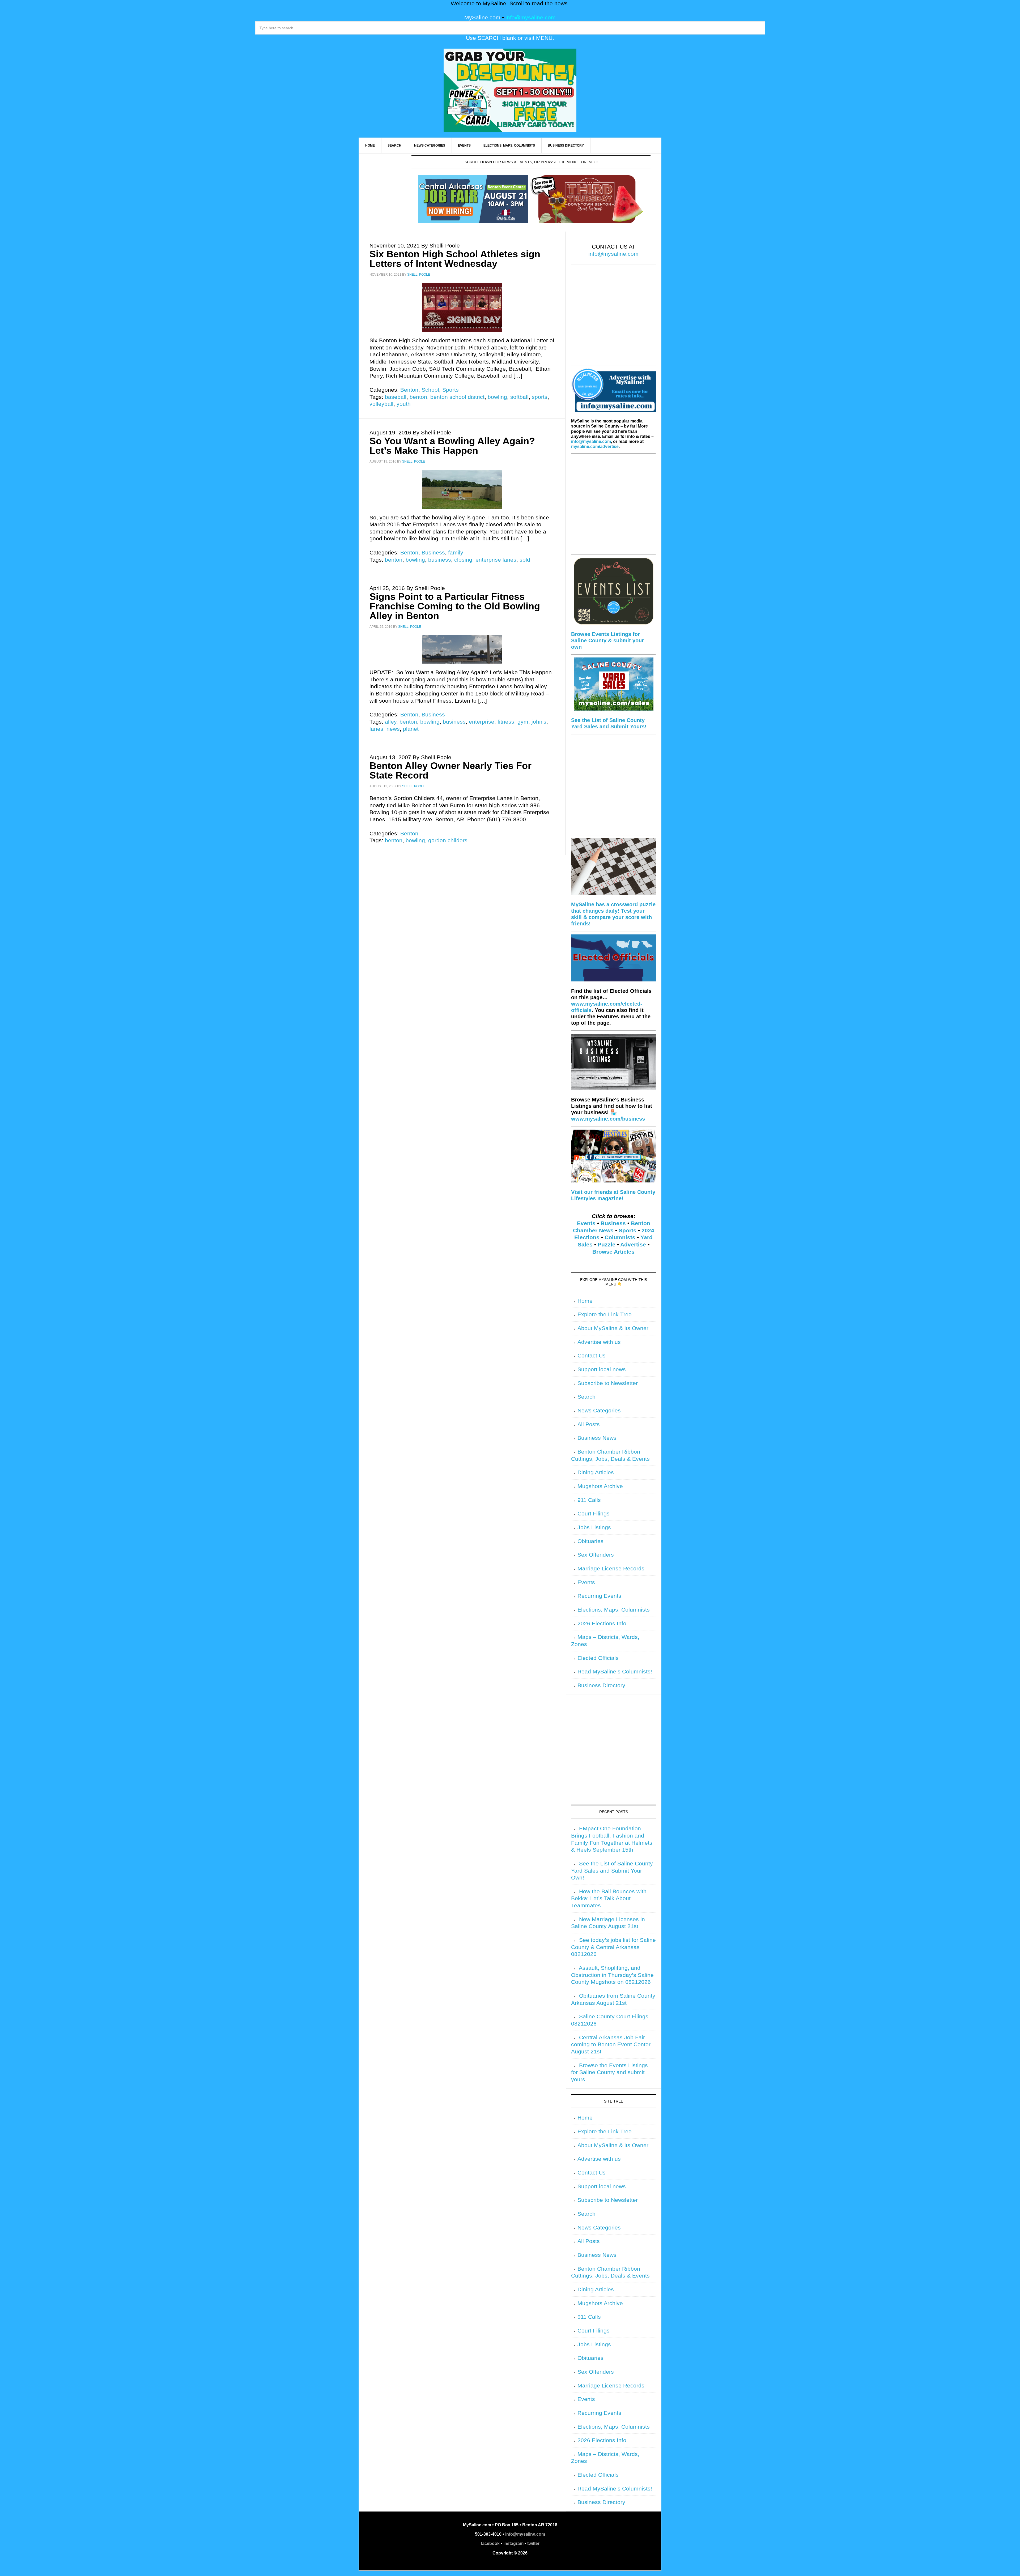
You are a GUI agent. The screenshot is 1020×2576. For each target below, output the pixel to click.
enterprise (482, 722)
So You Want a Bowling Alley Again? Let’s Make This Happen (452, 446)
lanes (376, 729)
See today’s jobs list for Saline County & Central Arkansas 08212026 (613, 1947)
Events (586, 1223)
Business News (597, 1438)
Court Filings (594, 1514)
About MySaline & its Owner (613, 1328)
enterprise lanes (496, 560)
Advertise (633, 1245)
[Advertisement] (613, 318)
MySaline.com (482, 18)
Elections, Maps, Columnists (614, 1610)
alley (391, 722)
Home (585, 1301)
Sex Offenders (596, 1555)
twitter (533, 2543)
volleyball (381, 404)
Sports (450, 390)
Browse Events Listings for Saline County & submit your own (607, 640)
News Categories (599, 1411)
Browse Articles (613, 1252)
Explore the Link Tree (605, 1314)
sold (525, 560)
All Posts (589, 1424)
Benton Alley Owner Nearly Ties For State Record (450, 770)
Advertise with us (599, 1342)
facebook (490, 2543)
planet (411, 729)
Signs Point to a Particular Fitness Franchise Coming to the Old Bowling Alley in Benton (455, 606)
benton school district (457, 397)
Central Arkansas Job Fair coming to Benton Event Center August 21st (611, 2045)
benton (418, 397)
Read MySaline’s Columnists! (615, 1672)
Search (586, 1397)
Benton (409, 390)
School (430, 390)
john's (539, 722)
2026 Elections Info (602, 1624)
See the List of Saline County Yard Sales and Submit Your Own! (612, 1871)
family (456, 553)
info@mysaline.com (531, 18)
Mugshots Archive (600, 1486)
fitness (506, 722)
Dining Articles (596, 1472)
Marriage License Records (611, 1569)
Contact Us (592, 1356)
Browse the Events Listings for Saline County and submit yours (609, 2072)
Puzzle (607, 1245)
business (440, 560)
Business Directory (601, 1685)
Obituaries (590, 1541)
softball (519, 397)
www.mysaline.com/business (608, 1119)
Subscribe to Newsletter (608, 1383)
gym (523, 722)
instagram (513, 2543)
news (393, 729)
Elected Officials (598, 1658)
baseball (396, 397)
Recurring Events (599, 1596)
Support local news (602, 1369)
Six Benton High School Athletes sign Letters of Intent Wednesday (455, 259)
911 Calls (589, 1500)
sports (540, 397)
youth (404, 404)
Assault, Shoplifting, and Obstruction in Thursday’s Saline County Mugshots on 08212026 (612, 1975)
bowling (497, 397)
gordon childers (448, 840)
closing (463, 560)
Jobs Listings (594, 1527)
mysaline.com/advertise (595, 447)
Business (433, 553)
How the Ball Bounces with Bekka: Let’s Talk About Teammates (609, 1898)
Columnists (620, 1237)
